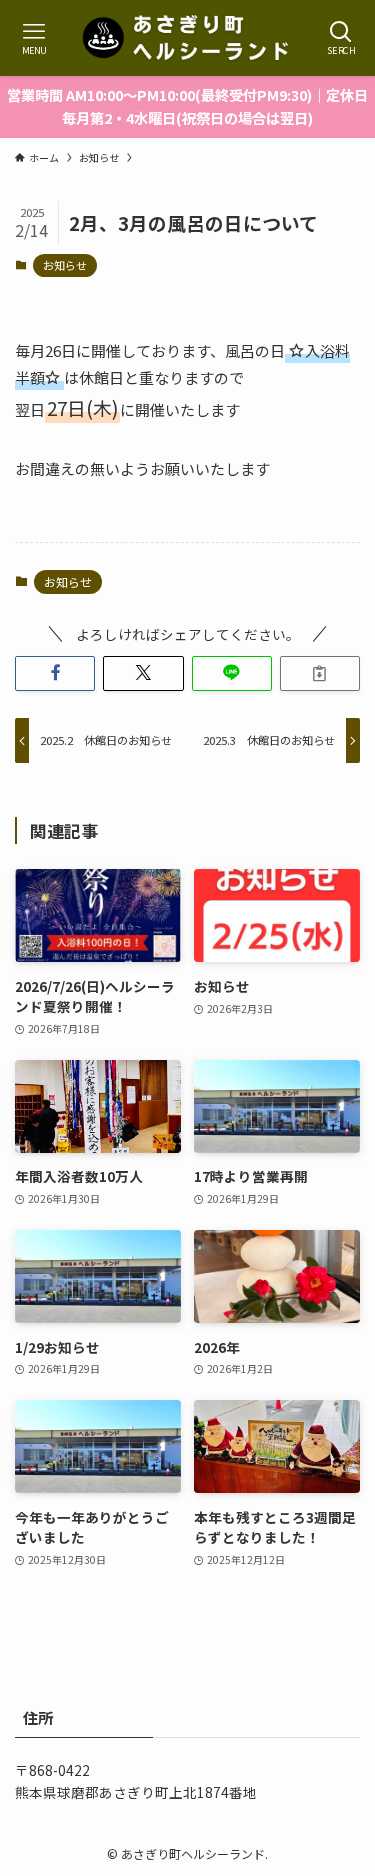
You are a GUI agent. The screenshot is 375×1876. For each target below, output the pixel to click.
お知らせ (65, 265)
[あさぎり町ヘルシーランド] (188, 38)
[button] (55, 673)
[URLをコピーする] (320, 673)
